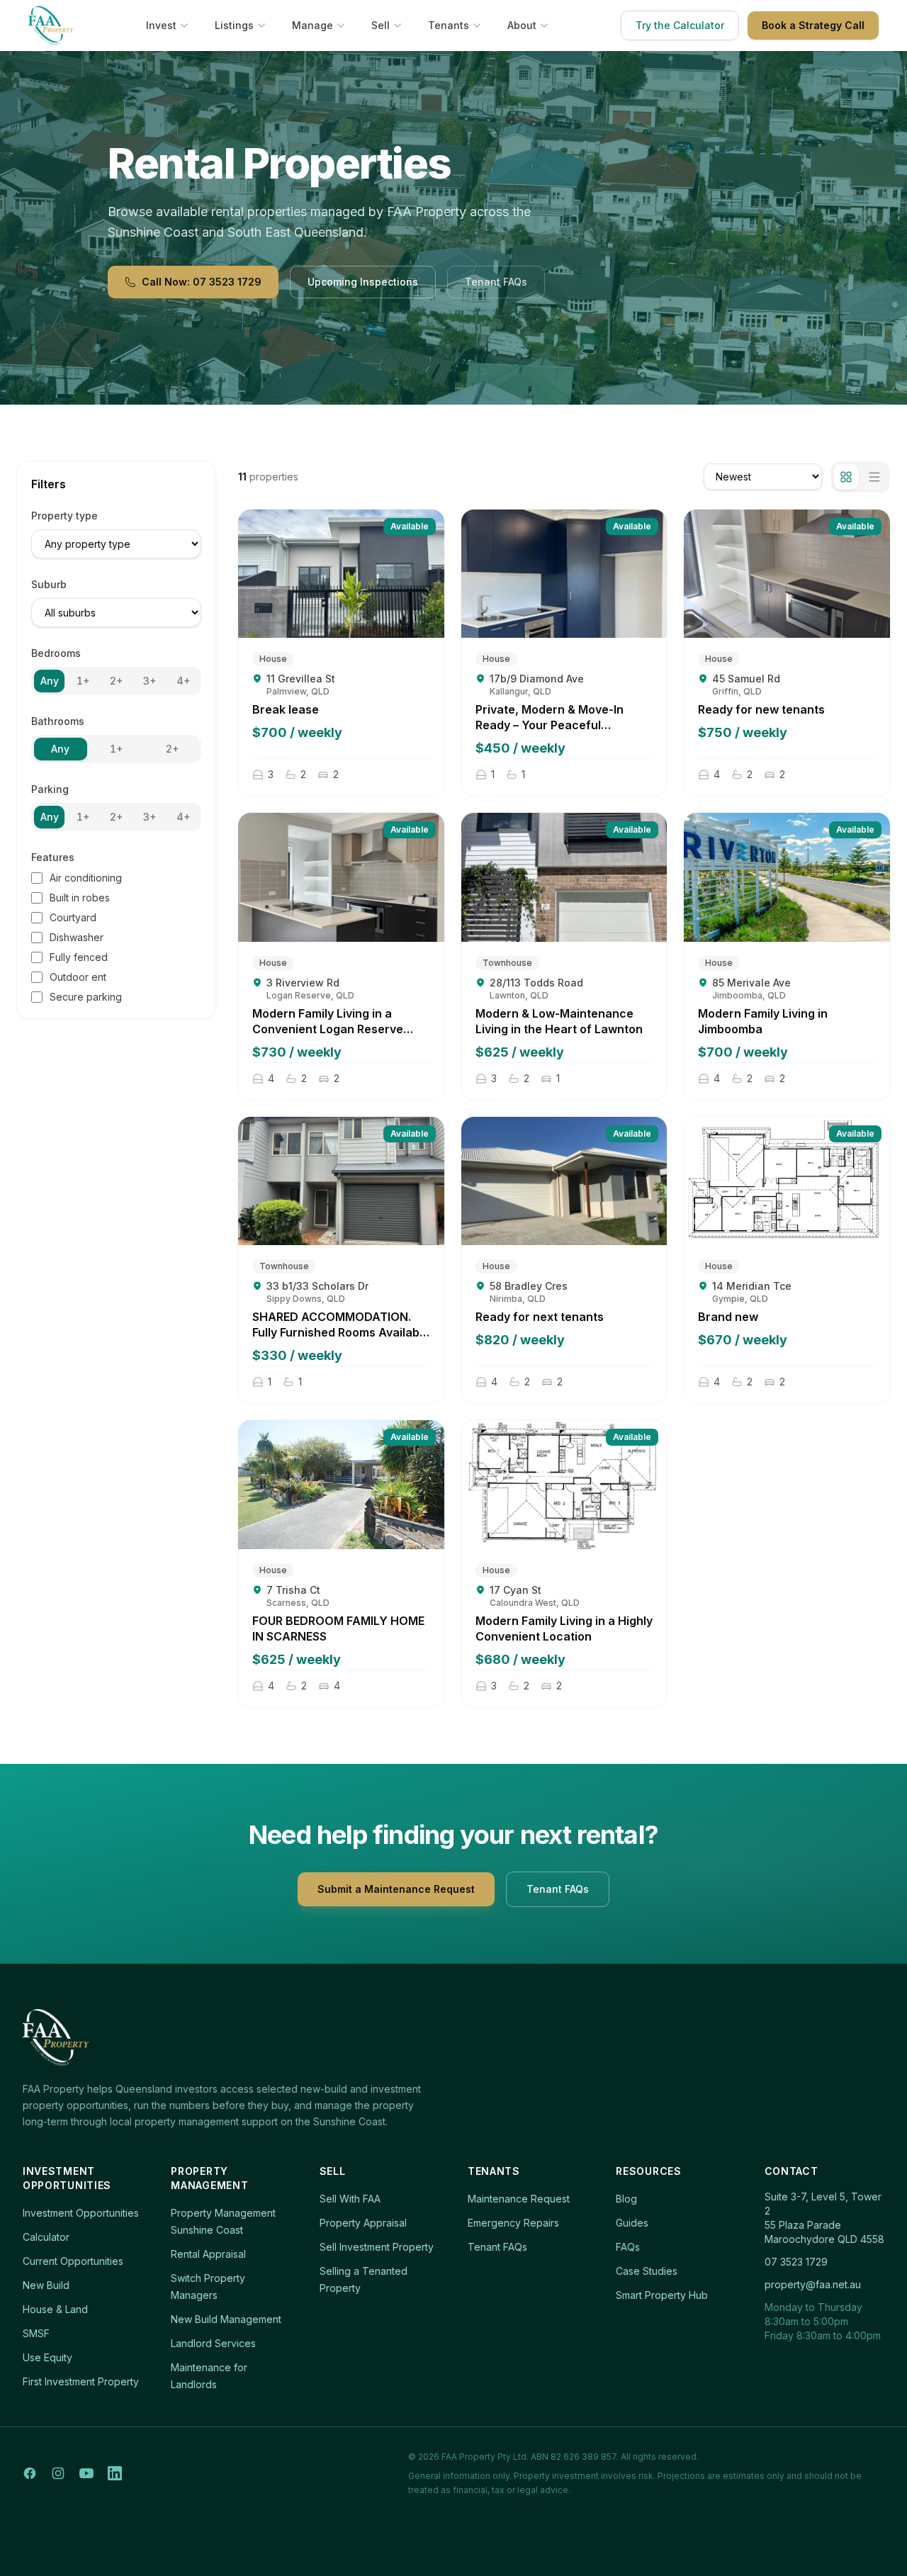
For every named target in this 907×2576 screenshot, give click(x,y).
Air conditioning (86, 878)
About (522, 25)
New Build (46, 2285)
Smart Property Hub (662, 2295)
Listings (234, 25)
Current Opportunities (73, 2261)
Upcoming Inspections (363, 282)
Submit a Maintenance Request (396, 1889)
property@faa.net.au (813, 2284)
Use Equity (47, 2357)
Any (50, 681)
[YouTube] (86, 2473)
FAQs (628, 2247)
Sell (381, 25)
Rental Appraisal (208, 2254)
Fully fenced (79, 957)
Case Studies (647, 2271)
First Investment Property (81, 2381)
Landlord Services (213, 2343)
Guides (632, 2223)
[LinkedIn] (115, 2473)
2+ (116, 681)
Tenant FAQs (496, 282)
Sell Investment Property (377, 2247)
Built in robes (80, 898)
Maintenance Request (519, 2199)
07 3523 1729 (796, 2262)
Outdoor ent (78, 977)
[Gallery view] (846, 477)
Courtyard (73, 917)
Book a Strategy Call (813, 25)
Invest (161, 25)
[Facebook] (30, 2473)
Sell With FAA (350, 2199)
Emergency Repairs (513, 2223)
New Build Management (226, 2319)
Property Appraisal (363, 2223)
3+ (150, 681)
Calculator (46, 2237)
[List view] (874, 477)
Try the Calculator (680, 25)
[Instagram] (58, 2473)
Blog (626, 2199)
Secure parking (86, 997)
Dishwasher (77, 937)
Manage (312, 25)
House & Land (55, 2309)
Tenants (449, 25)
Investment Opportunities (81, 2213)
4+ (183, 681)
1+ (83, 681)
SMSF (36, 2333)
